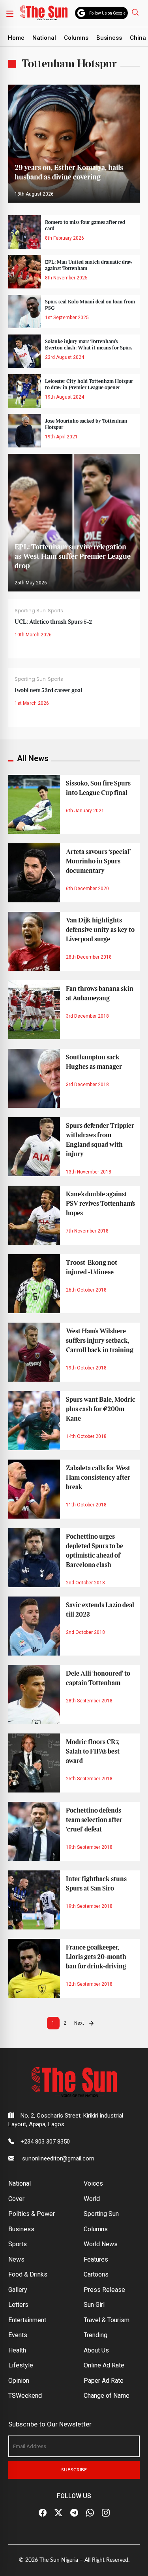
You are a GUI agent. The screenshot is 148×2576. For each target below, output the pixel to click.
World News (101, 2244)
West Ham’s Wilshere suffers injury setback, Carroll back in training (100, 1341)
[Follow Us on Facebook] (43, 2513)
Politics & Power (32, 2214)
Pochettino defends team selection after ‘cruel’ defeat (94, 1820)
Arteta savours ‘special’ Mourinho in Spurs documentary (98, 861)
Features (96, 2259)
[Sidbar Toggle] (10, 13)
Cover (16, 2199)
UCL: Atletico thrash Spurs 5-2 (53, 622)
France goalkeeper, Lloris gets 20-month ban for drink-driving (96, 1957)
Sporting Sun (30, 611)
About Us (96, 2350)
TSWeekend (25, 2396)
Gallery (18, 2290)
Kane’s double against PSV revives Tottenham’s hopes (100, 1204)
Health (17, 2350)
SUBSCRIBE (74, 2470)
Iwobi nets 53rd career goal (48, 691)
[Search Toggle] (136, 12)
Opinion (19, 2381)
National (44, 38)
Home (16, 38)
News (16, 2259)
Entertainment (27, 2320)
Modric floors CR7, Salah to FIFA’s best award (93, 1752)
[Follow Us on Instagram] (106, 2513)
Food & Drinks (28, 2274)
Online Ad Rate (104, 2365)
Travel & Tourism (107, 2320)
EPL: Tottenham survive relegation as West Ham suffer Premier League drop (73, 557)
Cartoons (96, 2274)
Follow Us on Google (107, 13)
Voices (93, 2183)
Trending (96, 2335)
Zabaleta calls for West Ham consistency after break (98, 1478)
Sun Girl (94, 2305)
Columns (76, 38)
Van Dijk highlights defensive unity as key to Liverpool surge (100, 930)
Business (109, 38)
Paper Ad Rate (104, 2381)
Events (18, 2335)
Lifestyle (21, 2365)
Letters (18, 2305)
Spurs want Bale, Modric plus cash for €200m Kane (101, 1409)
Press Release (104, 2290)
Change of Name (107, 2396)
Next (80, 2023)
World (92, 2199)
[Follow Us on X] (58, 2513)
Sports (55, 611)
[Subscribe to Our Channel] (74, 2513)
